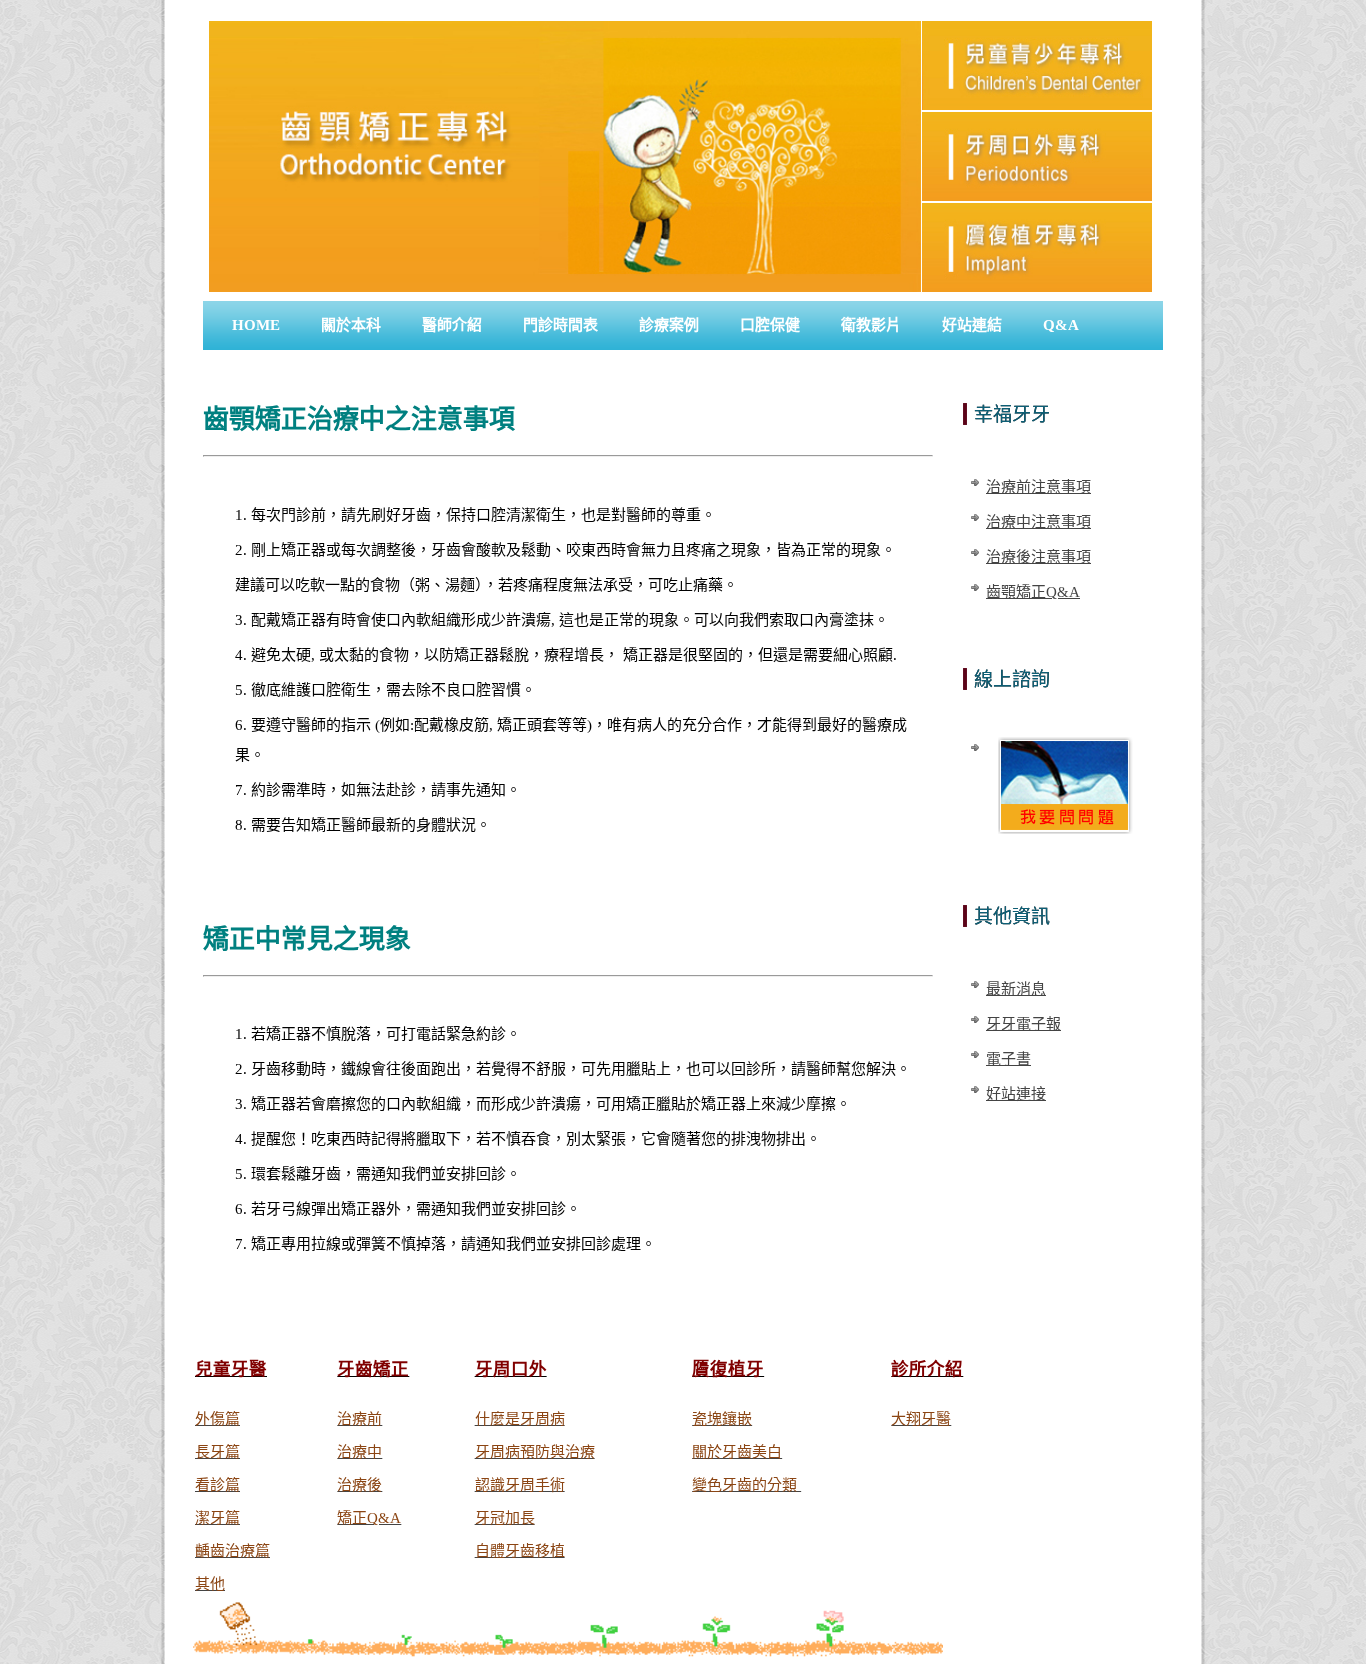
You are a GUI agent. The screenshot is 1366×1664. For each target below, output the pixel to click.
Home (256, 325)
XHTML (1077, 1167)
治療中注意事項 (1038, 522)
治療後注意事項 (1038, 557)
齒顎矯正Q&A (1033, 592)
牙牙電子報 (1023, 1024)
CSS (1129, 1167)
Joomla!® (1025, 1137)
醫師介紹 (452, 325)
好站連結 (972, 325)
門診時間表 (560, 325)
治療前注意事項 (1038, 487)
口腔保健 (770, 325)
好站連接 (1016, 1094)
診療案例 (669, 325)
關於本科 (351, 325)
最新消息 (1016, 989)
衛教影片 (871, 325)
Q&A (1061, 325)
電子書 (1008, 1059)
